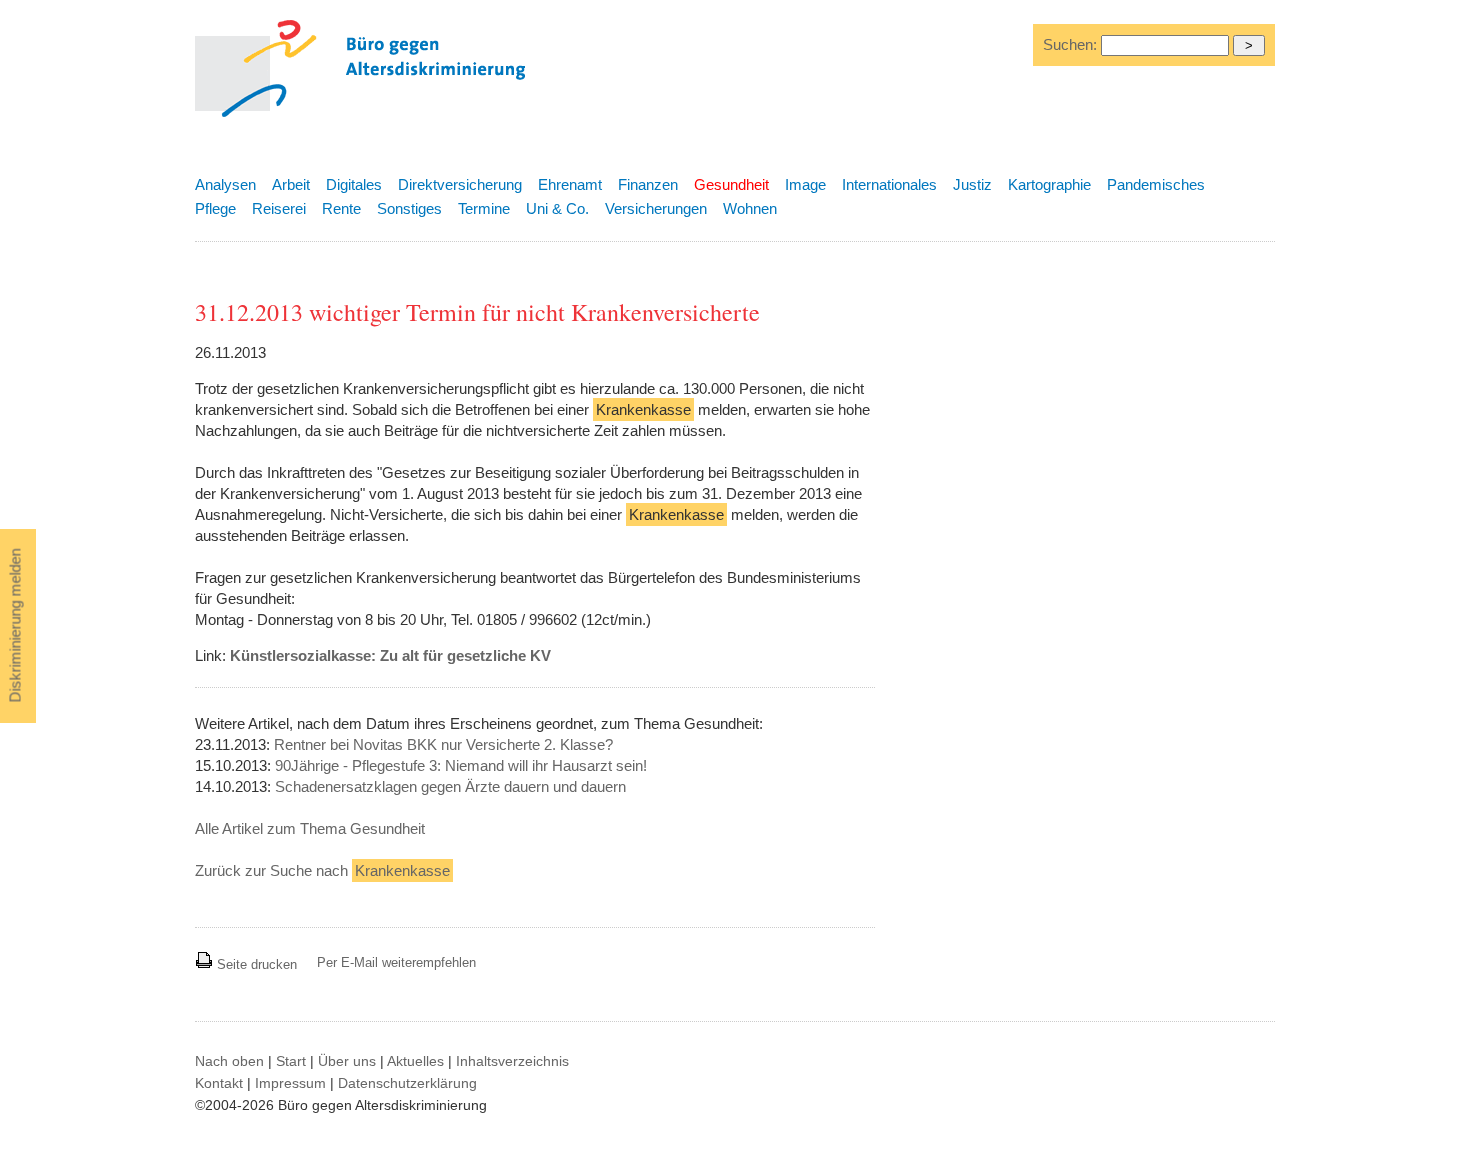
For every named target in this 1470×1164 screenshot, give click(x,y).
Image (805, 184)
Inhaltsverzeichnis (512, 1061)
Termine (484, 208)
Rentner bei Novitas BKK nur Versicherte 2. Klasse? (443, 744)
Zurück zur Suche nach (322, 870)
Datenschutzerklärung (407, 1083)
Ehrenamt (570, 184)
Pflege (215, 208)
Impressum (290, 1083)
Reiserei (279, 208)
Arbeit (291, 184)
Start (291, 1061)
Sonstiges (409, 208)
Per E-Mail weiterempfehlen (396, 962)
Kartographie (1049, 184)
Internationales (889, 184)
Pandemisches (1156, 184)
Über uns (347, 1061)
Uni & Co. (557, 208)
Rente (341, 208)
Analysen (225, 184)
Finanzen (648, 184)
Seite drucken (255, 964)
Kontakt (219, 1083)
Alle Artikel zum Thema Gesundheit (310, 828)
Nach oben (229, 1061)
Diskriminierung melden (15, 626)
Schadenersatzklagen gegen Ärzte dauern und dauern (450, 786)
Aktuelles (415, 1061)
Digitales (354, 184)
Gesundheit (731, 184)
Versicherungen (656, 208)
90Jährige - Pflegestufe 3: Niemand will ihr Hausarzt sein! (461, 765)
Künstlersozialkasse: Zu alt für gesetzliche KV (390, 655)
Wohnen (750, 208)
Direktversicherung (460, 184)
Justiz (972, 184)
